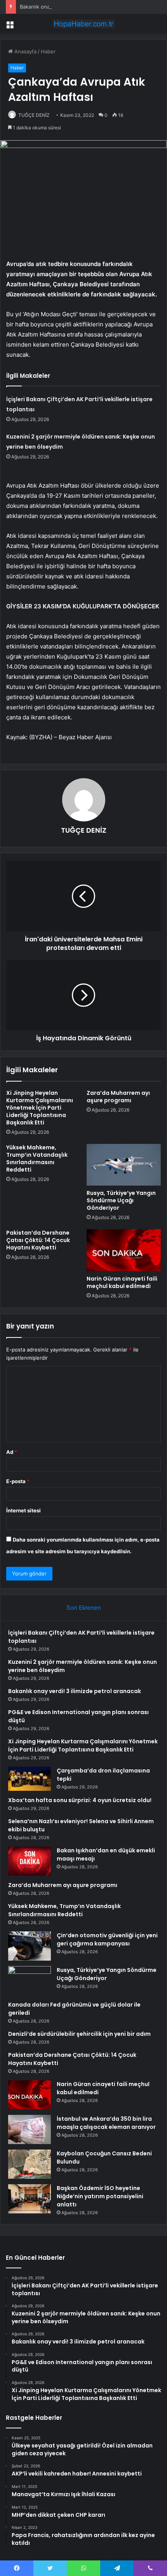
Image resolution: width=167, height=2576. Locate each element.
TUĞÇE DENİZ (34, 115)
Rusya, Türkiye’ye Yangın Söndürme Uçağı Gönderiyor (121, 1200)
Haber (48, 51)
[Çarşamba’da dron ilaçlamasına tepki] (30, 1779)
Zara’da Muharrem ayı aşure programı (118, 1097)
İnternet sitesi (23, 1510)
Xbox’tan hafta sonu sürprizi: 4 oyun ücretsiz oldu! (80, 1800)
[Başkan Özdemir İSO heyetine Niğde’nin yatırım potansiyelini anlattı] (30, 2199)
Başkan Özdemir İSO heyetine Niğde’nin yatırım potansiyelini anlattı (100, 2196)
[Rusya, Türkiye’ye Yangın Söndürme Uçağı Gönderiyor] (124, 1165)
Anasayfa (25, 51)
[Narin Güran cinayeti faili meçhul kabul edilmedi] (124, 1250)
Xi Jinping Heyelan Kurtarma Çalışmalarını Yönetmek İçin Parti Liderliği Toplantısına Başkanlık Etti (40, 1108)
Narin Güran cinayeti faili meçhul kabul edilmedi (122, 1282)
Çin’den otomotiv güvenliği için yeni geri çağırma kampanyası (107, 1939)
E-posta (18, 1481)
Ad (12, 1452)
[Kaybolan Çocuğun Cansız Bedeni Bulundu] (30, 2164)
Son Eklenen (84, 1608)
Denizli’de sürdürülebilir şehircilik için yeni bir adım (79, 2034)
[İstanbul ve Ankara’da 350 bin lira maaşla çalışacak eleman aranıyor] (30, 2129)
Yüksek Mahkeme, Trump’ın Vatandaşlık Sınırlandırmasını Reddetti (37, 1158)
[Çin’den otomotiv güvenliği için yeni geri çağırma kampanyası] (30, 1946)
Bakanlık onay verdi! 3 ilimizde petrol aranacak (75, 7)
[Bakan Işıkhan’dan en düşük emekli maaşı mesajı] (30, 1861)
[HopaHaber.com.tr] (83, 24)
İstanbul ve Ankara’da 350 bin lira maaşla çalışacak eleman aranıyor (106, 2123)
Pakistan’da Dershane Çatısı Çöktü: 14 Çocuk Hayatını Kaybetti (38, 1240)
